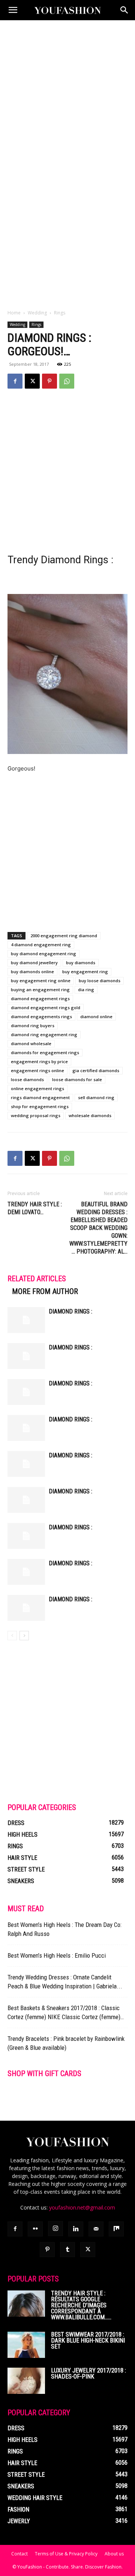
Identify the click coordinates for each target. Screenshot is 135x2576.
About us (114, 2554)
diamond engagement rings (40, 999)
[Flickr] (35, 2229)
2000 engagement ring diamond (64, 936)
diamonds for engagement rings (45, 1052)
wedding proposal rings (36, 1115)
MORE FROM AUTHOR (45, 1291)
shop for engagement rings (40, 1106)
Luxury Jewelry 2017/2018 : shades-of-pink (88, 2373)
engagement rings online (37, 1070)
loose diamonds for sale (77, 1079)
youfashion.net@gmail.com (82, 2207)
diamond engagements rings (41, 1016)
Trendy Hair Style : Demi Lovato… (35, 1208)
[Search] (124, 10)
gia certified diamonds (96, 1070)
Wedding (37, 313)
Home (14, 313)
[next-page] (24, 1636)
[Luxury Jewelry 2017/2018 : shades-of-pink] (26, 2381)
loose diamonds (27, 1079)
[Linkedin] (76, 2229)
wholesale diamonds (90, 1115)
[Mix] (116, 2229)
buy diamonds (81, 963)
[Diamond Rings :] (26, 1320)
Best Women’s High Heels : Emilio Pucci (57, 1955)
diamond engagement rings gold (46, 1008)
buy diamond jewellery (34, 963)
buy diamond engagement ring (43, 954)
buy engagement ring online (41, 981)
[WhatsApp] (67, 381)
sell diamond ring (96, 1097)
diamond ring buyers (33, 1025)
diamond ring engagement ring (44, 1034)
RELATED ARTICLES (37, 1279)
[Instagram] (55, 2229)
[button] (13, 10)
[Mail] (96, 2229)
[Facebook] (15, 381)
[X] (32, 381)
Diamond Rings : (70, 1311)
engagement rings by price (39, 1061)
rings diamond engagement (40, 1097)
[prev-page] (12, 1636)
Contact (19, 2554)
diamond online (96, 1016)
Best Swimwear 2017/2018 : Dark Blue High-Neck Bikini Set (88, 2340)
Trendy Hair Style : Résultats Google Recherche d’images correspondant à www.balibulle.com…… (81, 2305)
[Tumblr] (67, 2250)
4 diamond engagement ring (41, 945)
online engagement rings (37, 1088)
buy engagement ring (85, 972)
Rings (60, 313)
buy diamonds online (32, 972)
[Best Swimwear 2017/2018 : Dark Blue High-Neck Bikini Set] (26, 2345)
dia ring (86, 990)
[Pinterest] (49, 381)
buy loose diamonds (100, 981)
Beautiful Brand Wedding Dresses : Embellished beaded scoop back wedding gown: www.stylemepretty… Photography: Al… (98, 1228)
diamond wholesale (31, 1043)
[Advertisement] (67, 91)
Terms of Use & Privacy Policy (66, 2554)
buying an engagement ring (40, 990)
